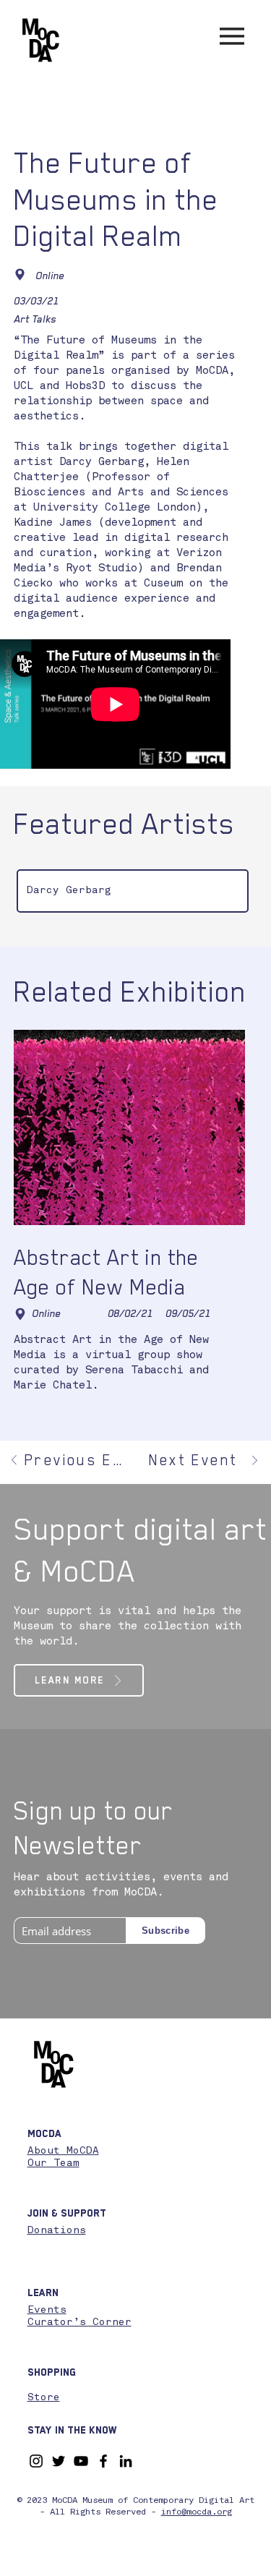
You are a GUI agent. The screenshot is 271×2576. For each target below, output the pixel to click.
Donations (57, 2230)
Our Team (53, 2163)
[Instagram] (36, 2461)
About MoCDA (63, 2151)
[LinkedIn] (126, 2461)
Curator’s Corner (79, 2322)
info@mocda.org (197, 2512)
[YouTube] (81, 2461)
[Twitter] (59, 2461)
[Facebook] (103, 2461)
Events (47, 2310)
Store (44, 2397)
